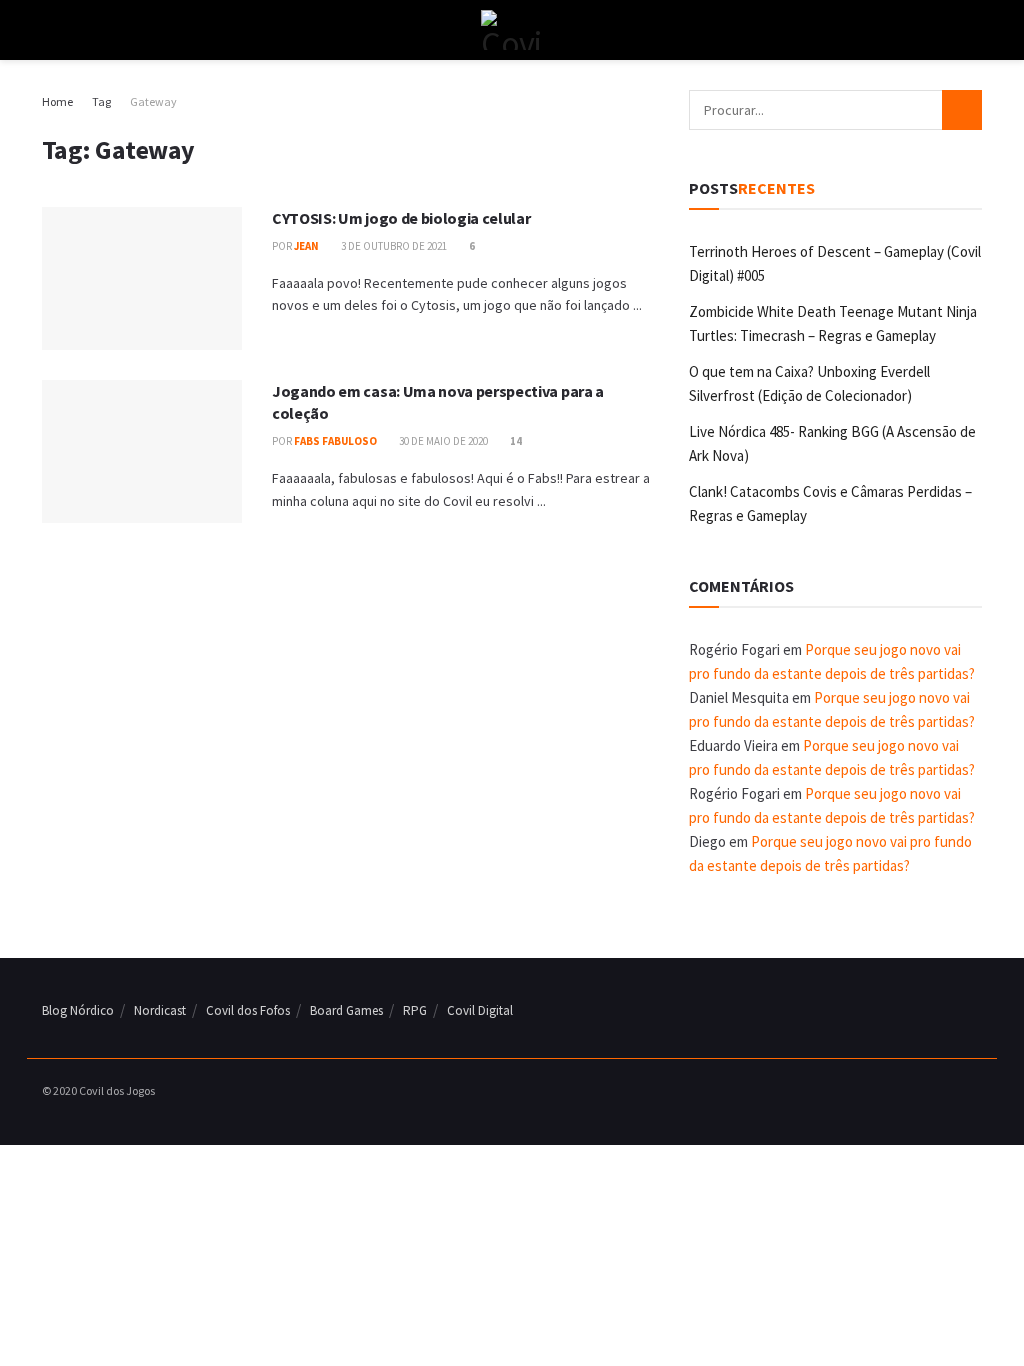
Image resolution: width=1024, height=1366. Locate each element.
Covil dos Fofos (248, 1010)
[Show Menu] (50, 30)
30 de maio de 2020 (442, 441)
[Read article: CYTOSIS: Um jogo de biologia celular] (142, 278)
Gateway (153, 101)
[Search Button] (973, 30)
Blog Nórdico (78, 1010)
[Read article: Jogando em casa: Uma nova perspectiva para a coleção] (142, 451)
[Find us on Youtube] (976, 1091)
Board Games (346, 1010)
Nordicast (160, 1010)
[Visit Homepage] (511, 30)
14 (515, 441)
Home (57, 101)
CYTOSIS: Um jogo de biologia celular (401, 218)
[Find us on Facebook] (926, 1091)
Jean (306, 246)
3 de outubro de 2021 (393, 246)
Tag (101, 101)
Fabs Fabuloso (335, 441)
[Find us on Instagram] (951, 1091)
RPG (415, 1010)
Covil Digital (480, 1010)
